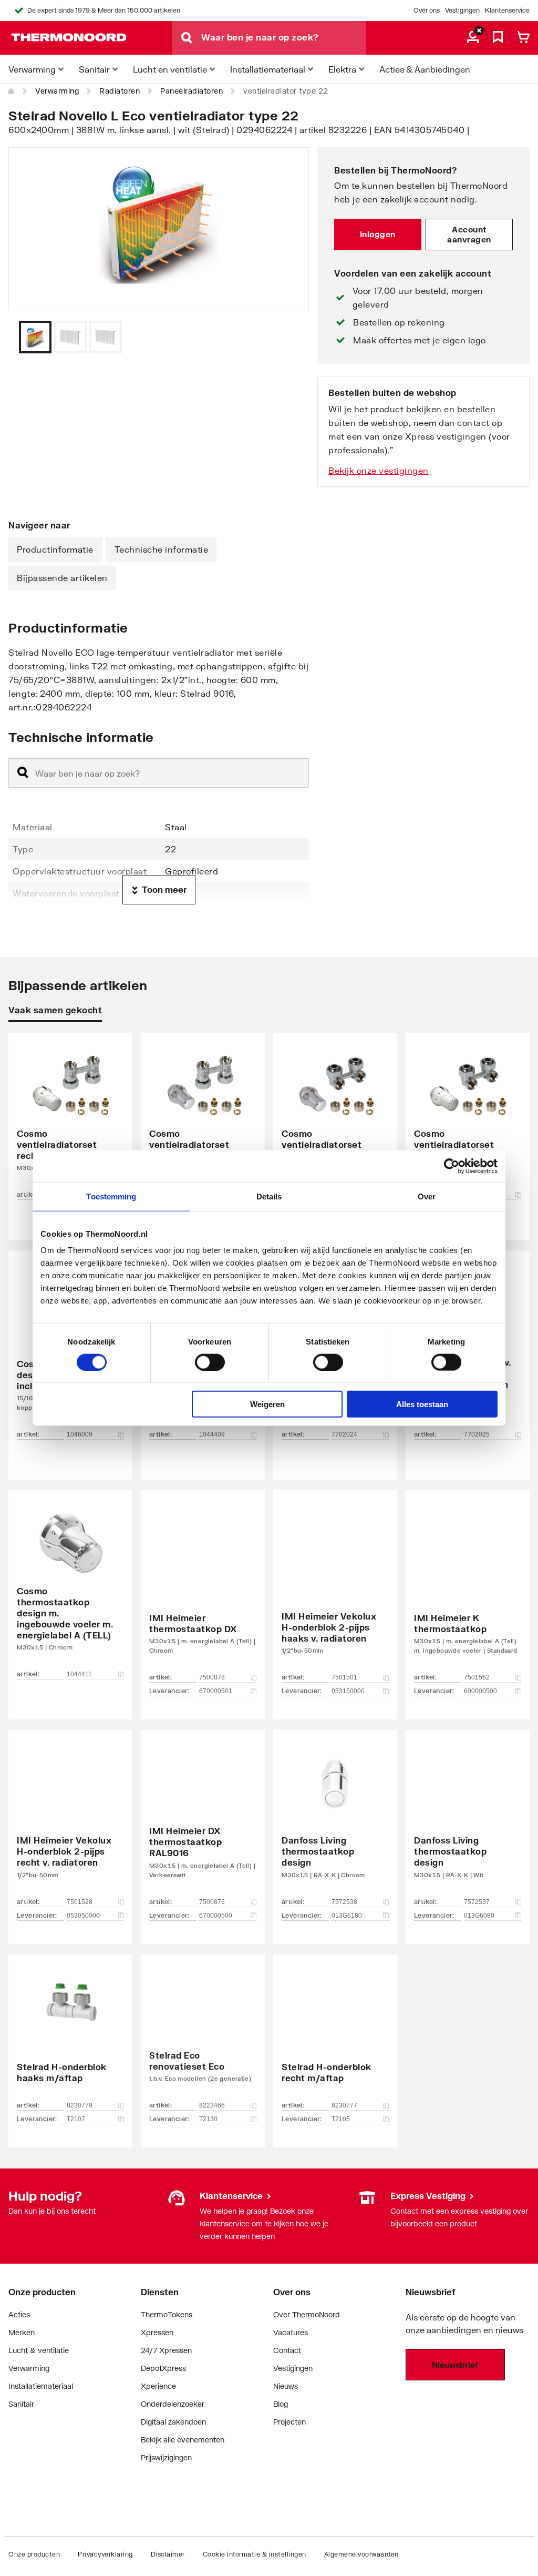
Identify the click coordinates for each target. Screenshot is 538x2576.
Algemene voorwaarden (361, 2554)
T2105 (341, 2119)
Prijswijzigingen (166, 2457)
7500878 (212, 1677)
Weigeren (267, 1404)
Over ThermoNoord (307, 2314)
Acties (19, 2314)
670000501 (216, 1691)
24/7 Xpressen (166, 2350)
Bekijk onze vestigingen (379, 470)
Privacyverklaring (105, 2554)
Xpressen (157, 2332)
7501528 (80, 1902)
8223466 (212, 2105)
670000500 (216, 1916)
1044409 (212, 1434)
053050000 (83, 1916)
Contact (287, 2350)
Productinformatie (55, 549)
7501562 (477, 1677)
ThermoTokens (167, 2314)
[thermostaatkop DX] (203, 1589)
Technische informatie (162, 549)
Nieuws (286, 2386)
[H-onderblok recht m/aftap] (335, 2035)
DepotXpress (163, 2368)
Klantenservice (507, 10)
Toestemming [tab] (111, 1196)
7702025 (477, 1434)
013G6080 (479, 1916)
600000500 (480, 1691)
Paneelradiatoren (192, 91)
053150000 (348, 1691)
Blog (281, 2404)
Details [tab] (269, 1196)
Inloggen (378, 234)
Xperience (158, 2386)
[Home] (12, 91)
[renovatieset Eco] (203, 2035)
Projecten (289, 2422)
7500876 (212, 1902)
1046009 (80, 1434)
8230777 (344, 2105)
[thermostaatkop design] (335, 1821)
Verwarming (57, 91)
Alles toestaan (422, 1404)
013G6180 (347, 1916)
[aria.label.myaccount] (473, 38)
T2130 (208, 2119)
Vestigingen (462, 10)
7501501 (344, 1677)
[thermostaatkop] (468, 1589)
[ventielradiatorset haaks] (335, 1121)
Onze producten (34, 2554)
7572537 (477, 1902)
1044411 (79, 1674)
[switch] (210, 1362)
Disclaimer (168, 2554)
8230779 (80, 2105)
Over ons (427, 10)
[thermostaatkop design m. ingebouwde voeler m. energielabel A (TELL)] (70, 1589)
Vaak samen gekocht (55, 1010)
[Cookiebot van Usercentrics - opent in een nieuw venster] (452, 1166)
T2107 (76, 2119)
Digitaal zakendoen (173, 2422)
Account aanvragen (469, 235)
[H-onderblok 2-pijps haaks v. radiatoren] (335, 1589)
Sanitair (21, 2404)
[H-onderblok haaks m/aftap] (70, 2035)
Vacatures (291, 2332)
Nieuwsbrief (455, 2365)
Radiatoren (120, 91)
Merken (22, 2332)
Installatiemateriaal (41, 2386)
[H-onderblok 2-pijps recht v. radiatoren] (70, 1821)
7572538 (344, 1902)
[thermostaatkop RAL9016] (203, 1821)
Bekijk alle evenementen (183, 2440)
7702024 (344, 1434)
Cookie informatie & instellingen (255, 2554)
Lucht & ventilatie (39, 2350)
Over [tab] (427, 1196)
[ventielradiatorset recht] (70, 1121)
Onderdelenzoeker (173, 2404)
